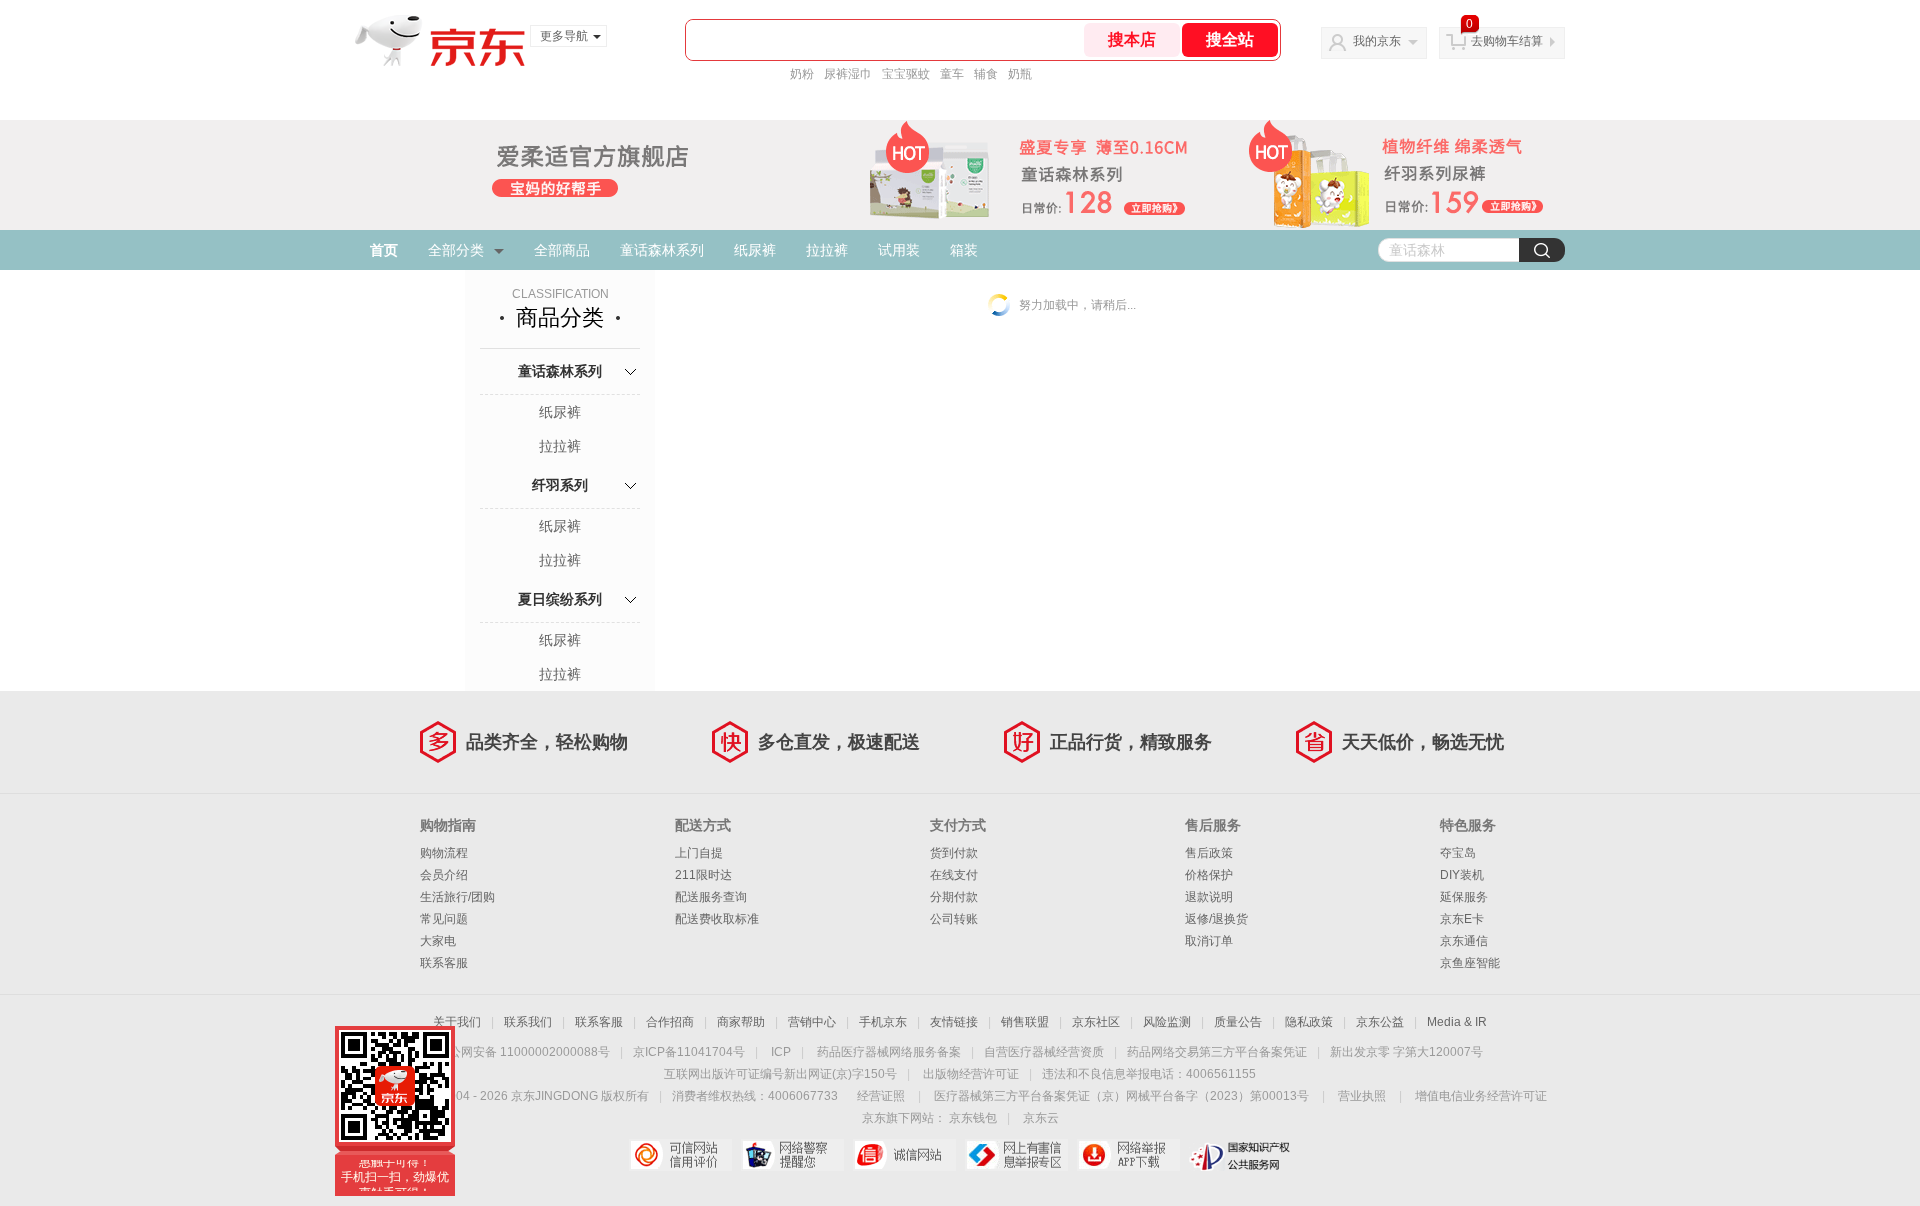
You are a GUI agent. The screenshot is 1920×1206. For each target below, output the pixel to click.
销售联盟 (1025, 1022)
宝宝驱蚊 (906, 74)
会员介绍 (444, 875)
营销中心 (812, 1022)
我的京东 (1377, 41)
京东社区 (1096, 1022)
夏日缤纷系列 (560, 599)
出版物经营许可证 (971, 1074)
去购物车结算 (1507, 41)
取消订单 (1209, 941)
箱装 (964, 250)
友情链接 (954, 1022)
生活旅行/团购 (457, 897)
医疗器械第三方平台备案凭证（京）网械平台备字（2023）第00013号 (1121, 1096)
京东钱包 (973, 1118)
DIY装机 (1462, 875)
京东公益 (1380, 1022)
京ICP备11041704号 (689, 1052)
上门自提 (699, 853)
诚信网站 (904, 1155)
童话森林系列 (662, 250)
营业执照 (1362, 1096)
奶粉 (802, 74)
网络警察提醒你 (792, 1155)
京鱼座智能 (1470, 963)
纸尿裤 (755, 250)
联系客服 (444, 963)
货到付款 (954, 853)
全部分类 (456, 250)
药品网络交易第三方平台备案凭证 (1217, 1052)
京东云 (1041, 1118)
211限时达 (703, 875)
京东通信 (1464, 941)
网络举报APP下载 (1128, 1155)
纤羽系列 (560, 485)
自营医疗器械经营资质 (1044, 1052)
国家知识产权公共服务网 (1240, 1155)
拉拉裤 (827, 250)
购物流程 (444, 853)
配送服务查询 (711, 897)
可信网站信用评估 (680, 1155)
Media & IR (1457, 1022)
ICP (781, 1052)
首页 (384, 250)
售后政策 (1209, 853)
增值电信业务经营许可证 (1481, 1096)
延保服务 (1464, 897)
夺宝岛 (1458, 853)
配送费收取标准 (717, 919)
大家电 (438, 941)
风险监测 (1167, 1022)
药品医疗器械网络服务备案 (889, 1052)
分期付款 (954, 897)
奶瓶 (1020, 74)
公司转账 (954, 919)
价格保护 (1209, 875)
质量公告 (1238, 1022)
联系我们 (528, 1022)
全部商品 (562, 250)
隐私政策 (1309, 1022)
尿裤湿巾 (848, 74)
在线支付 (954, 875)
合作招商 (670, 1022)
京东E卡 (1462, 919)
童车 (952, 74)
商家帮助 (741, 1022)
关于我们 (457, 1022)
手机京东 (883, 1022)
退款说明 (1209, 897)
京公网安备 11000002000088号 (523, 1052)
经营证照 (881, 1096)
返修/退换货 (1216, 919)
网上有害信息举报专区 (1016, 1155)
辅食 (986, 74)
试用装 (899, 250)
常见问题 (444, 919)
